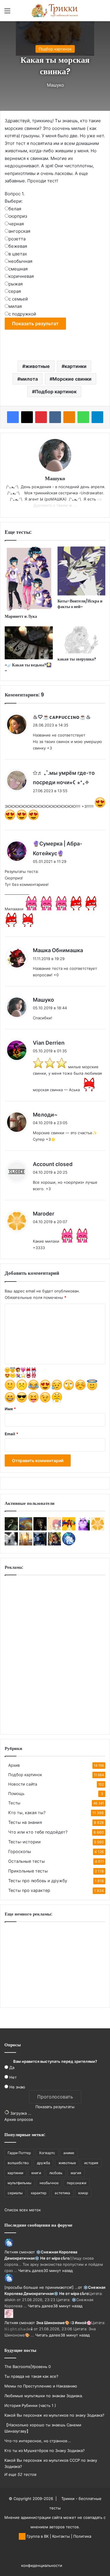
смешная (18, 269)
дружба (44, 2163)
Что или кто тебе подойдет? (38, 1832)
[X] (27, 417)
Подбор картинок (55, 49)
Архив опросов (19, 2119)
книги (36, 2173)
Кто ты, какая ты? (27, 1813)
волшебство (18, 2163)
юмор (83, 2193)
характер (39, 2193)
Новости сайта (23, 1784)
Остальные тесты (27, 1861)
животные (38, 366)
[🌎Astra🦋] (54, 1544)
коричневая (21, 276)
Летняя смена (18, 2252)
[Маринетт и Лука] (29, 579)
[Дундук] (98, 1529)
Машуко (55, 85)
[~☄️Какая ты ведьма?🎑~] (29, 643)
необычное (49, 2183)
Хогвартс (47, 2153)
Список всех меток (23, 2210)
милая (15, 306)
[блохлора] (83, 1529)
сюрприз (18, 216)
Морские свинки (72, 379)
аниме (69, 2153)
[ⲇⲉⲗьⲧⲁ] (11, 1529)
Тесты (14, 1803)
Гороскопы (20, 1851)
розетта (17, 239)
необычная (20, 261)
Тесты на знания (25, 1822)
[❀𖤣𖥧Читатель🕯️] (54, 1529)
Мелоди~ (45, 1115)
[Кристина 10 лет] (40, 1544)
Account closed (53, 1164)
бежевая (18, 246)
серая (15, 291)
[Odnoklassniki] (69, 417)
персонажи (77, 2183)
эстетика (62, 2193)
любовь (56, 2173)
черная (16, 224)
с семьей (18, 299)
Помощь (16, 1794)
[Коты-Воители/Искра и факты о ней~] (82, 571)
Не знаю (17, 2087)
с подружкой (22, 314)
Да (12, 2068)
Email (11, 1434)
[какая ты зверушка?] (82, 640)
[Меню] (7, 13)
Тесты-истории (24, 1842)
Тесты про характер (29, 1890)
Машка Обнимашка (58, 950)
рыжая (16, 284)
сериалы (15, 2193)
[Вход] (18, 13)
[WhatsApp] (83, 417)
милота (29, 379)
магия (76, 2173)
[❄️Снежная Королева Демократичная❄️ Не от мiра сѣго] (69, 1544)
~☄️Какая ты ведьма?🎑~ (28, 668)
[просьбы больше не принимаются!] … (41, 2287)
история (91, 2163)
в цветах (18, 254)
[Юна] (69, 1529)
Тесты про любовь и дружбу (38, 1881)
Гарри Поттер (19, 2153)
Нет (13, 2077)
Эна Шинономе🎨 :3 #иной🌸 (64, 2323)
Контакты (61, 2536)
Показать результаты (55, 2107)
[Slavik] (26, 1529)
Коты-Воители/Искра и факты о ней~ (80, 604)
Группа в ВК (37, 2536)
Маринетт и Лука (21, 616)
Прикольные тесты (28, 1871)
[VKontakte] (55, 417)
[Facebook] (13, 417)
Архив (14, 1765)
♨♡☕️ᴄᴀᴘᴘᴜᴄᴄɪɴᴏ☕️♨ (62, 717)
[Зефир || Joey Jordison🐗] (40, 1529)
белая (15, 209)
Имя (10, 1409)
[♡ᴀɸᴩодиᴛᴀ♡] (11, 1544)
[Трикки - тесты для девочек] (55, 11)
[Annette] (26, 1544)
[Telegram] (97, 417)
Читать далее (31, 2270)
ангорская (19, 231)
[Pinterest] (41, 417)
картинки (76, 366)
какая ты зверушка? (77, 659)
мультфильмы (20, 2183)
